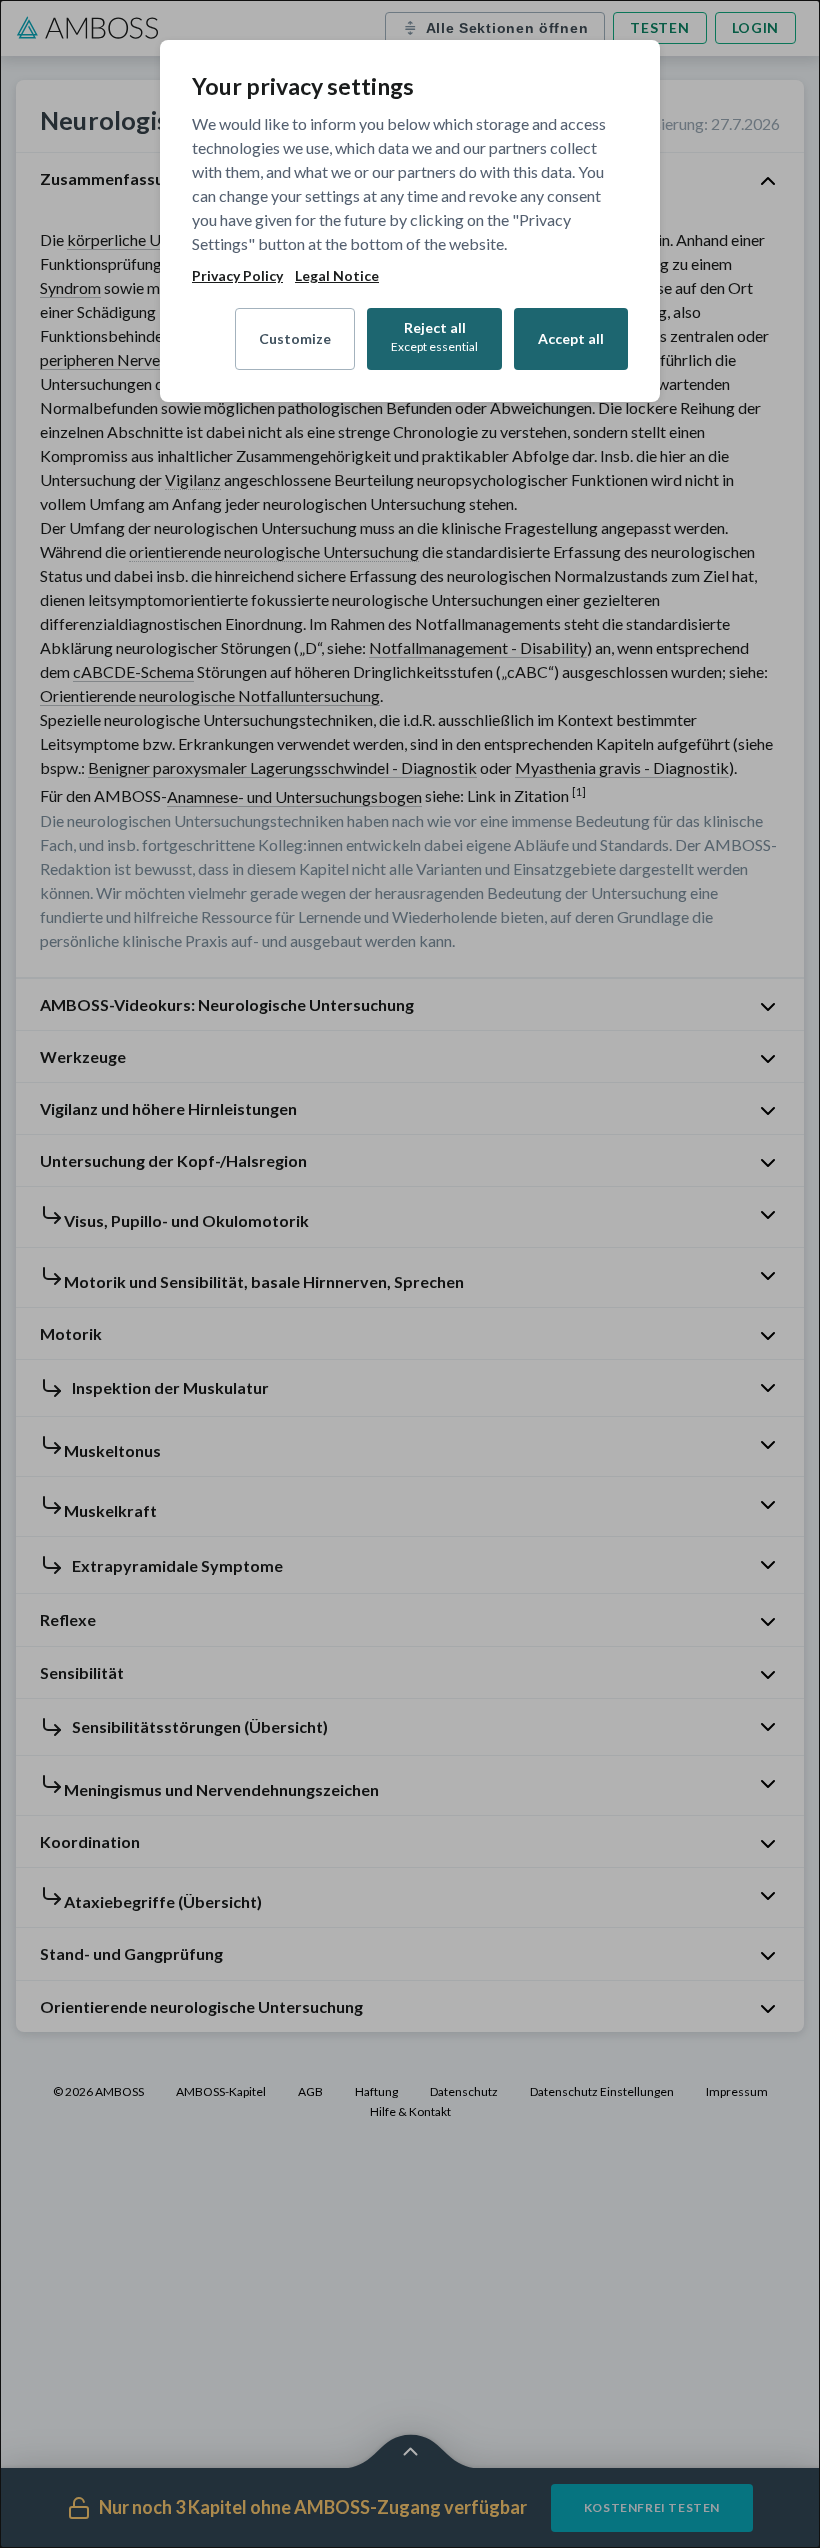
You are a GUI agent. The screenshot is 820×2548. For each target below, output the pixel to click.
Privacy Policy (237, 276)
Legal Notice (337, 276)
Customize (295, 338)
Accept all (571, 338)
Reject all (434, 336)
